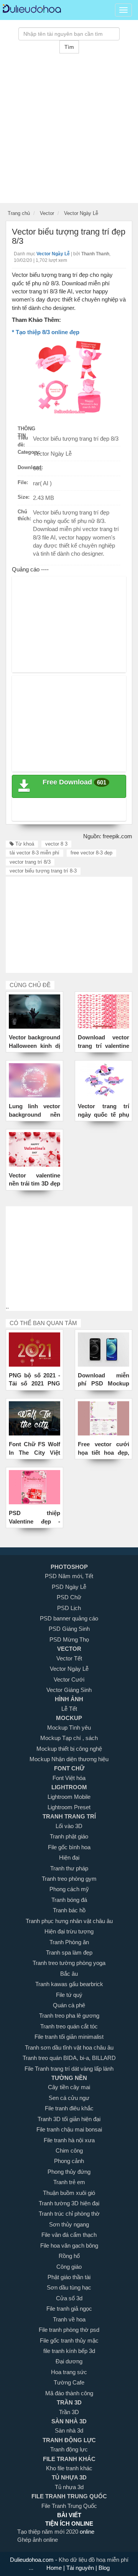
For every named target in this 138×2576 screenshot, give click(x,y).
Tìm (69, 47)
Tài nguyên (81, 2568)
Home (55, 2568)
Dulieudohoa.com (33, 2560)
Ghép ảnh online (38, 2540)
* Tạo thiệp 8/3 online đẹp (46, 332)
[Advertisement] (69, 134)
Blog (103, 2568)
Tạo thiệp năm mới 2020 (48, 2532)
